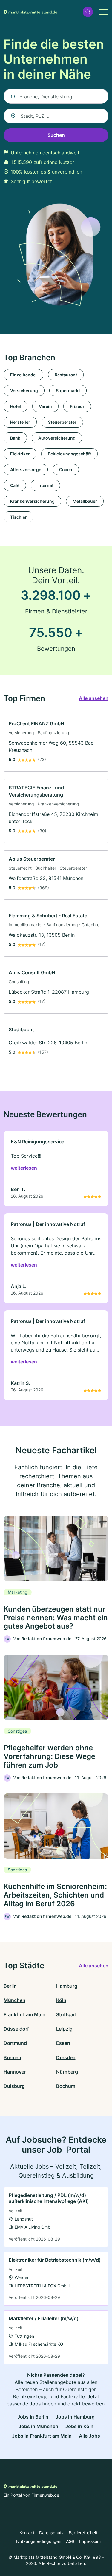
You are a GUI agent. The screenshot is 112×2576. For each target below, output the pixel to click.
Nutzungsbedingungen (39, 2541)
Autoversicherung (57, 438)
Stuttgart (66, 2014)
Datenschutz (52, 2533)
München (14, 2000)
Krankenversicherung (32, 501)
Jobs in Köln (79, 2426)
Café (15, 485)
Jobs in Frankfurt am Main (42, 2436)
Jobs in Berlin (33, 2417)
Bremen (12, 2057)
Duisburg (14, 2086)
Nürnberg (67, 2072)
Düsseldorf (16, 2029)
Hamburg (67, 1986)
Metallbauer (85, 501)
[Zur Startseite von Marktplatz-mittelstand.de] (30, 12)
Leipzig (64, 2029)
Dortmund (15, 2043)
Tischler (19, 517)
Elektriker (20, 454)
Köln (61, 2000)
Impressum (90, 2541)
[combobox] (56, 116)
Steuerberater (62, 422)
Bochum (66, 2086)
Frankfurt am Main (24, 2014)
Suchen (56, 135)
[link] (56, 743)
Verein (45, 406)
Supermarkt (68, 391)
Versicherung (24, 391)
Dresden (66, 2057)
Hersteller (20, 422)
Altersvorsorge (26, 470)
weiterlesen (24, 1168)
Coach (66, 470)
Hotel (16, 406)
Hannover (15, 2072)
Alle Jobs (89, 2436)
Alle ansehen (94, 698)
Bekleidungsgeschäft (69, 454)
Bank (15, 438)
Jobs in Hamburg (75, 2417)
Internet (45, 485)
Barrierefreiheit (83, 2533)
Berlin (10, 1986)
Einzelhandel (23, 375)
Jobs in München (38, 2426)
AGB (70, 2541)
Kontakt (27, 2533)
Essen (63, 2043)
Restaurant (66, 375)
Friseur (77, 406)
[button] (88, 12)
